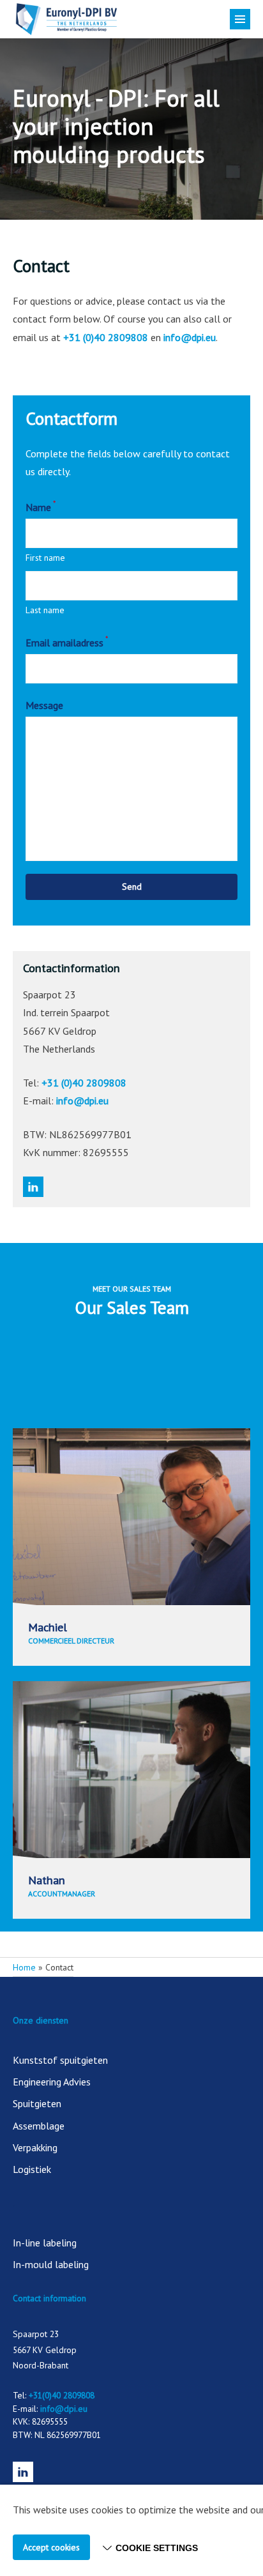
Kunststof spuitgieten (60, 2060)
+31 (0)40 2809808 (106, 337)
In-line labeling (45, 2243)
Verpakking (35, 2147)
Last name (45, 610)
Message (44, 705)
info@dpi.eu (190, 337)
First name (45, 558)
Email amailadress (67, 641)
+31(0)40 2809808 (62, 2395)
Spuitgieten (37, 2103)
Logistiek (32, 2169)
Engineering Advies (52, 2082)
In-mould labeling (51, 2264)
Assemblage (39, 2126)
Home (24, 1967)
